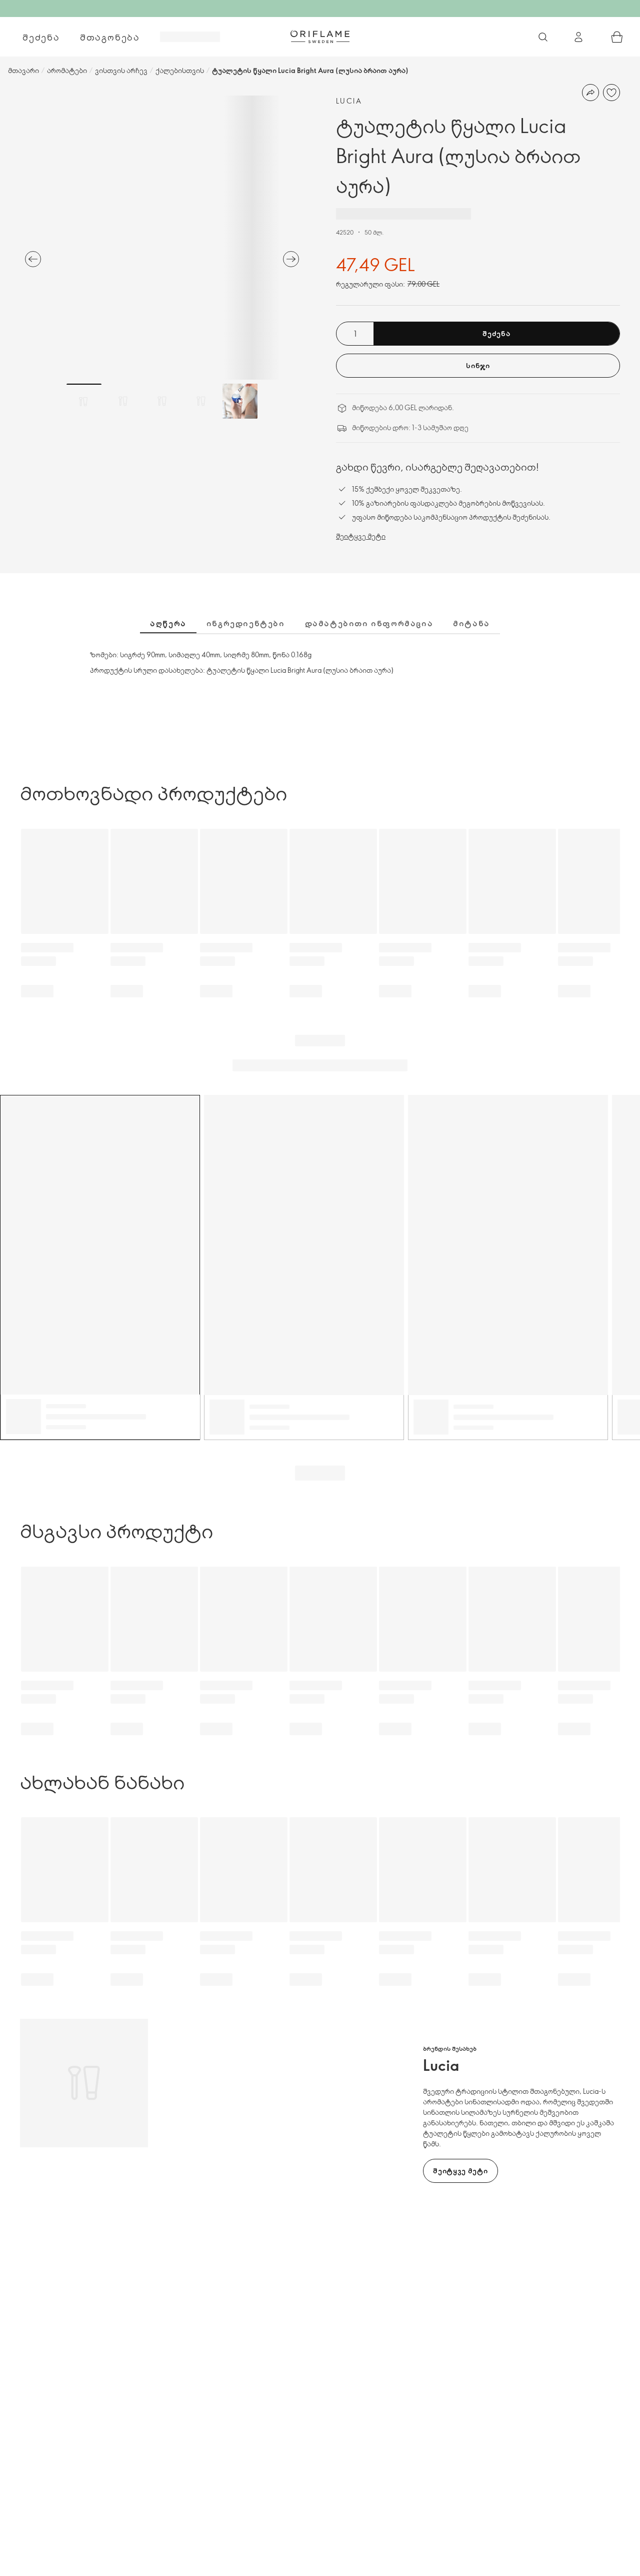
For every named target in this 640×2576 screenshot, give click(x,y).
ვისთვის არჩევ (121, 70)
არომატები (67, 70)
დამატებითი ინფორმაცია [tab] (369, 623)
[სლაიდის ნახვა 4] (201, 401)
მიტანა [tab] (471, 623)
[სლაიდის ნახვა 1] (84, 401)
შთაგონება (110, 37)
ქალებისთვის (180, 70)
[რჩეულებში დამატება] (611, 93)
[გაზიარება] (590, 93)
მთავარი (23, 70)
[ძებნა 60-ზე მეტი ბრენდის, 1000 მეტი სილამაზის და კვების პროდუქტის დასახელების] (543, 37)
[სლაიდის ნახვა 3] (162, 401)
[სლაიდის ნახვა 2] (123, 401)
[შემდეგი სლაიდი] (291, 259)
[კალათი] (617, 37)
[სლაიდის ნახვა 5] (240, 401)
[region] (162, 238)
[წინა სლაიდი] (33, 259)
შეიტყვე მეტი (361, 536)
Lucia (349, 101)
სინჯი (478, 365)
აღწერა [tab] (168, 623)
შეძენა (41, 37)
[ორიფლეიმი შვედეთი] (320, 37)
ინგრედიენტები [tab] (246, 623)
